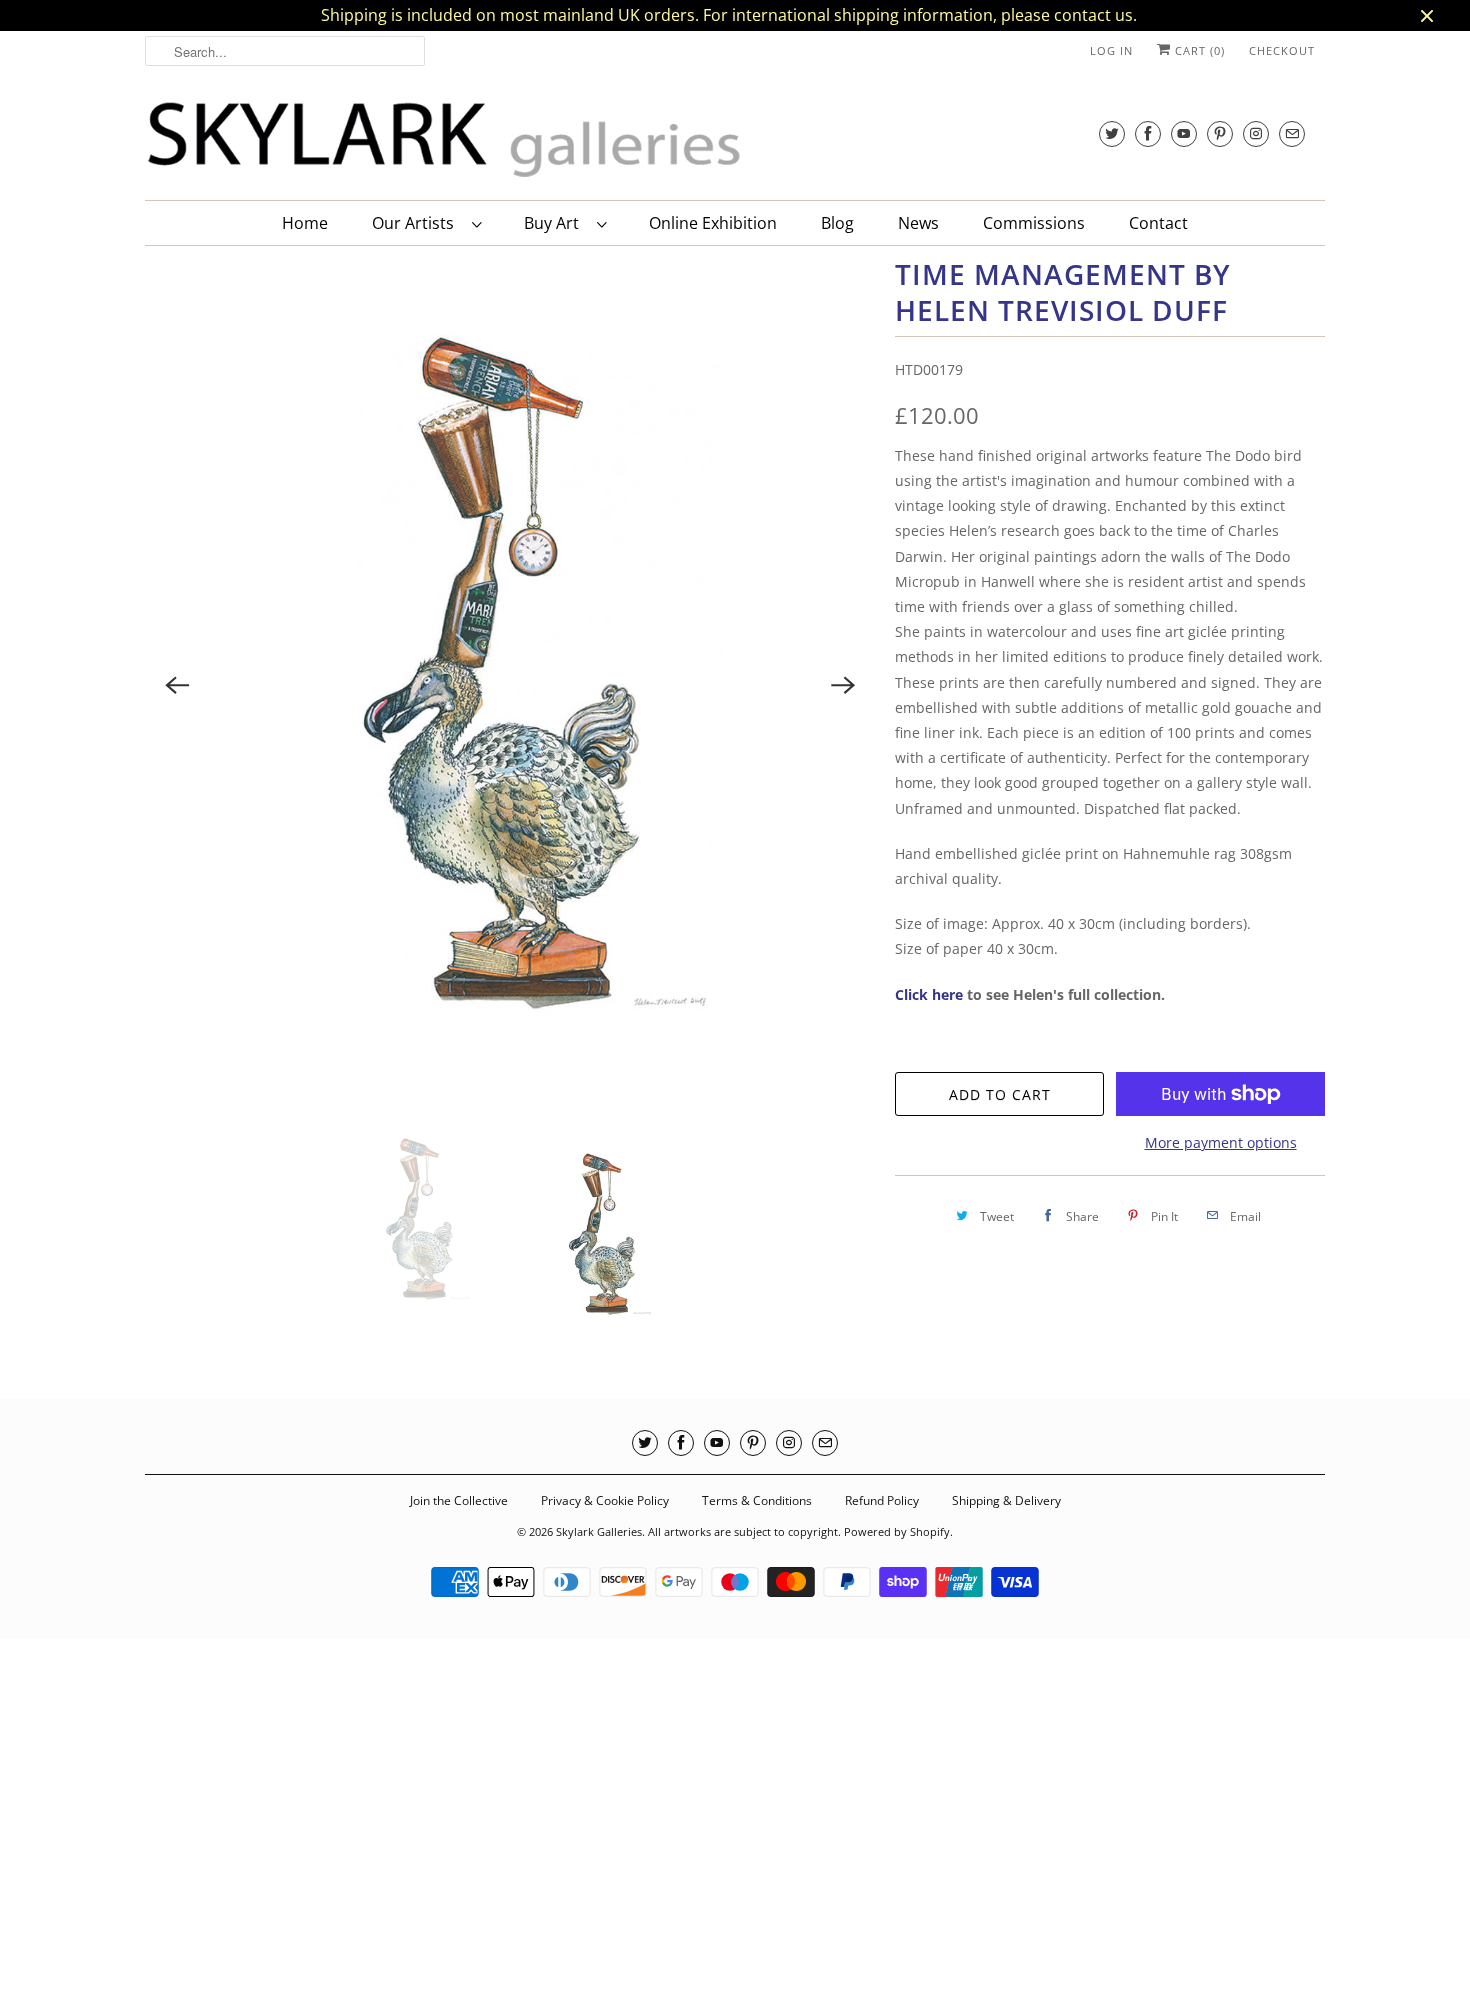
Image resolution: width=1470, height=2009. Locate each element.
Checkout (1282, 50)
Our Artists (417, 223)
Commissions (1034, 223)
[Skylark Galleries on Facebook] (1148, 133)
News (918, 223)
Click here (929, 994)
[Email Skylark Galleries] (1292, 133)
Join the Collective (459, 1500)
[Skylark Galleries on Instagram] (1256, 133)
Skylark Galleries (599, 1531)
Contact (1158, 223)
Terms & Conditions (757, 1500)
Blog (837, 223)
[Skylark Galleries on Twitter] (1112, 133)
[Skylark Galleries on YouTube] (1184, 133)
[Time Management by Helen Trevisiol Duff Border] (510, 685)
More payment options (1221, 1142)
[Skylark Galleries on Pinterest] (1220, 133)
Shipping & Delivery (1006, 1500)
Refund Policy (882, 1500)
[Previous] (177, 685)
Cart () (1198, 50)
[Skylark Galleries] (445, 140)
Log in (1111, 50)
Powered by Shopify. (898, 1531)
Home (305, 223)
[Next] (843, 685)
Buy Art (555, 223)
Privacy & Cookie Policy (605, 1500)
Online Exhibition (713, 223)
